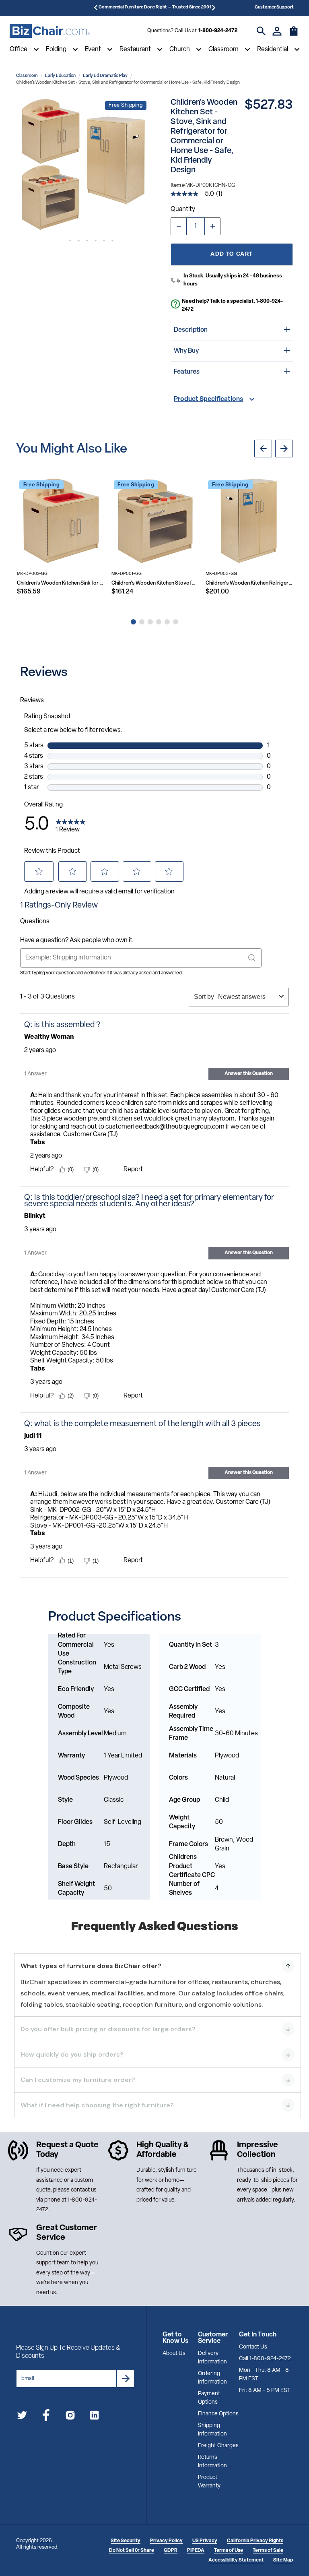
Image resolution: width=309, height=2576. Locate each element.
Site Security (126, 2541)
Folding (56, 50)
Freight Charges (218, 2446)
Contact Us (253, 2347)
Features (187, 372)
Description (191, 330)
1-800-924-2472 (218, 31)
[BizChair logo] (50, 31)
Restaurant (135, 50)
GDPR (171, 2551)
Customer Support (274, 7)
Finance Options (218, 2414)
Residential (273, 50)
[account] (277, 31)
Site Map (283, 2560)
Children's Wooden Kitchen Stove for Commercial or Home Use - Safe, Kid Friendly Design (155, 583)
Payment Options (209, 2398)
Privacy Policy (166, 2541)
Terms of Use (229, 2551)
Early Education (60, 76)
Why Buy (186, 351)
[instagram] (70, 2417)
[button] (83, 165)
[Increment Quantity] (212, 226)
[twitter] (22, 2417)
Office (19, 50)
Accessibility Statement (236, 2560)
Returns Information (212, 2462)
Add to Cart (232, 254)
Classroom (224, 50)
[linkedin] (94, 2417)
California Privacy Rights (255, 2541)
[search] (261, 31)
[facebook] (46, 2417)
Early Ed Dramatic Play (105, 76)
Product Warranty (209, 2482)
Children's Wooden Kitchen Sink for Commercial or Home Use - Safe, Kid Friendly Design (61, 583)
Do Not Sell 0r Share (132, 2551)
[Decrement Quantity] (179, 226)
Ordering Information (212, 2378)
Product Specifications (208, 399)
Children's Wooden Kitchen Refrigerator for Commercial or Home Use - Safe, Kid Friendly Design (249, 583)
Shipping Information (212, 2430)
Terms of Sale (268, 2551)
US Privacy (205, 2541)
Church (180, 50)
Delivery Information (212, 2358)
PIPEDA (196, 2551)
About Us (174, 2354)
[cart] (294, 35)
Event (93, 50)
